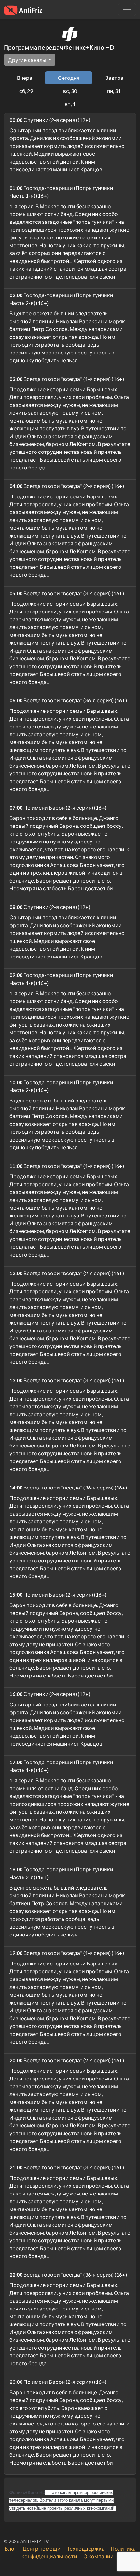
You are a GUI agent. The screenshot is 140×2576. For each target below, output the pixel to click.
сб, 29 (26, 91)
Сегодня (69, 78)
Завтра (114, 78)
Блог (11, 2548)
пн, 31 (114, 91)
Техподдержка (86, 2548)
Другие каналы (28, 60)
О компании (98, 2556)
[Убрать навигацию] (127, 9)
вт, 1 (70, 104)
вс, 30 (70, 91)
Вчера (25, 78)
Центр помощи (42, 2548)
